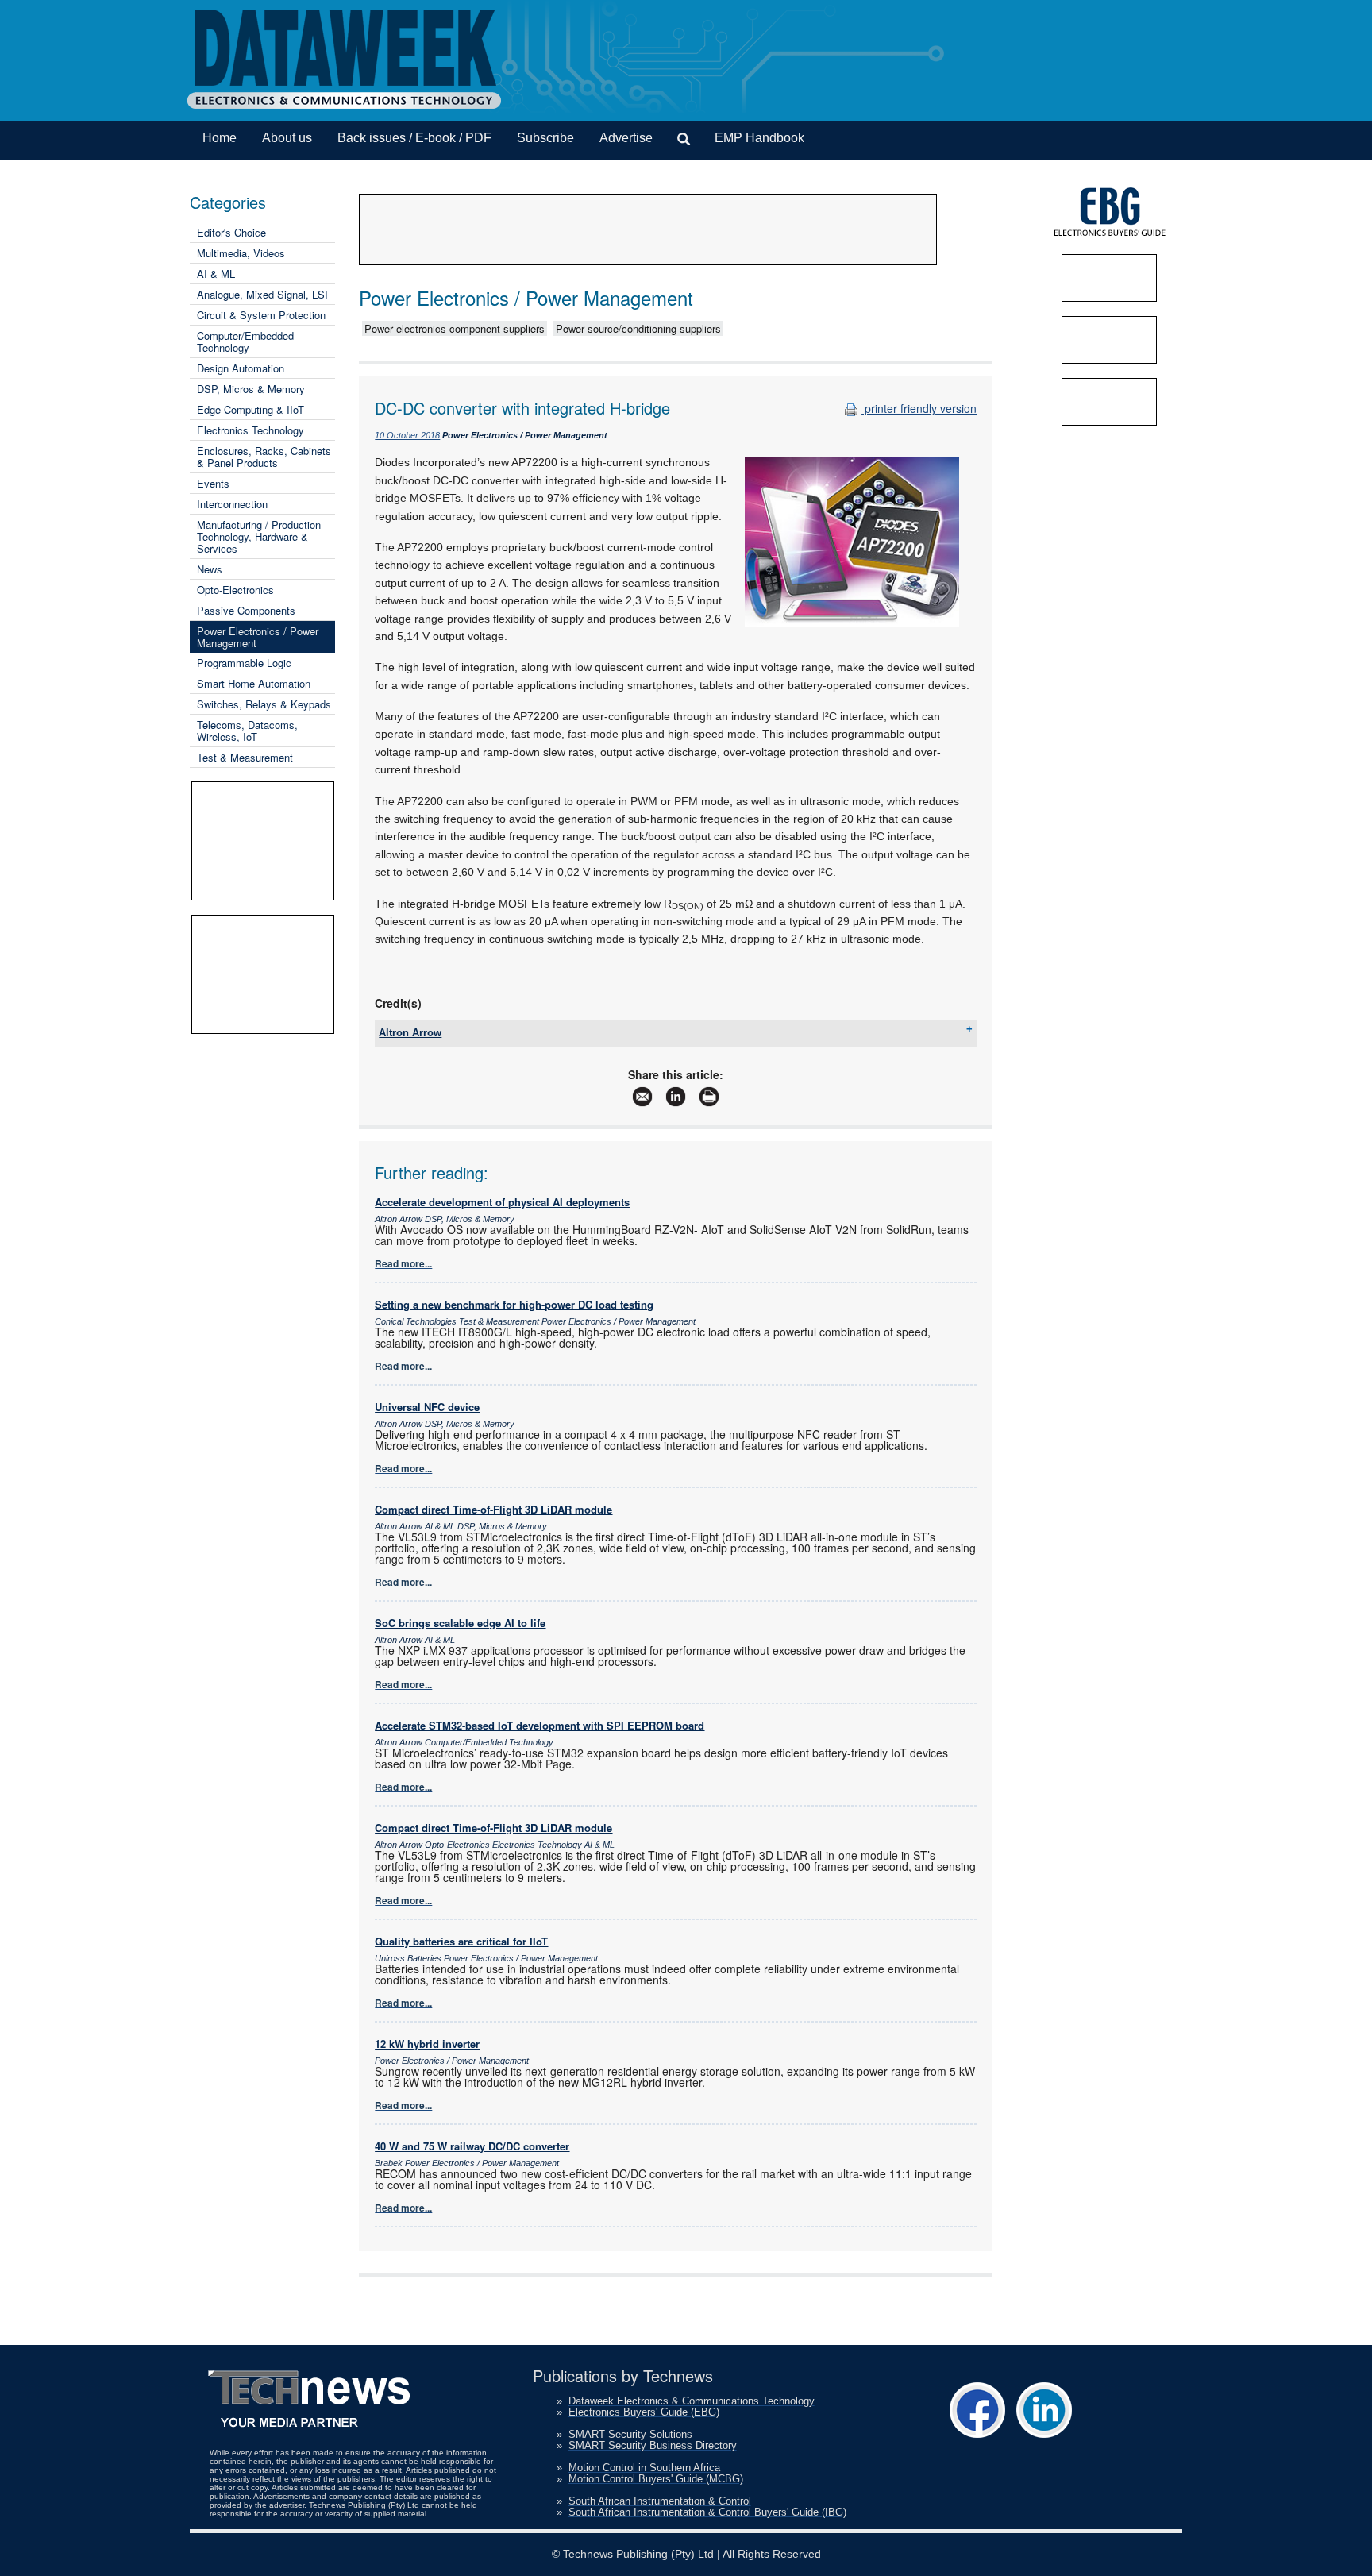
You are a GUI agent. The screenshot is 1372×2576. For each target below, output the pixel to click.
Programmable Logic (244, 663)
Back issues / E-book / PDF (414, 138)
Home (220, 138)
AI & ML (216, 274)
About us (287, 138)
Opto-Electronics (235, 590)
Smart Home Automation (254, 683)
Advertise (626, 138)
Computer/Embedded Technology (245, 341)
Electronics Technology (251, 430)
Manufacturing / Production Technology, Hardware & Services (259, 536)
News (210, 569)
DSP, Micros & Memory (251, 389)
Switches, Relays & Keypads (264, 704)
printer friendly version (919, 408)
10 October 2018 (407, 435)
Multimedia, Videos (241, 253)
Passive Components (246, 610)
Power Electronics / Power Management (258, 637)
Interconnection (232, 504)
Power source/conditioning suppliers (638, 328)
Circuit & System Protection (261, 315)
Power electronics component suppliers (455, 328)
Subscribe (545, 138)
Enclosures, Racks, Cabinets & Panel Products (264, 457)
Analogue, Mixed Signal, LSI (262, 294)
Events (213, 483)
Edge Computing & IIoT (251, 409)
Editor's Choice (231, 232)
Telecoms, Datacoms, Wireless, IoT (247, 731)
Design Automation (241, 368)
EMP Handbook (759, 138)
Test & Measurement (245, 757)
